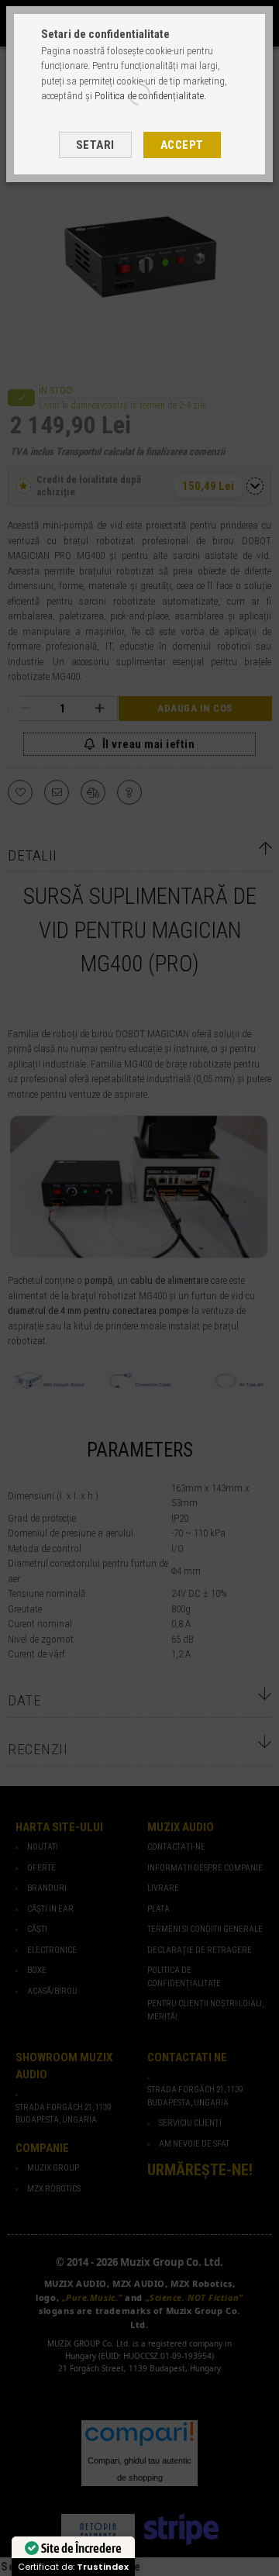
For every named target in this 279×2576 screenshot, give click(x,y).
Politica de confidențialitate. (150, 96)
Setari (95, 145)
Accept (182, 145)
